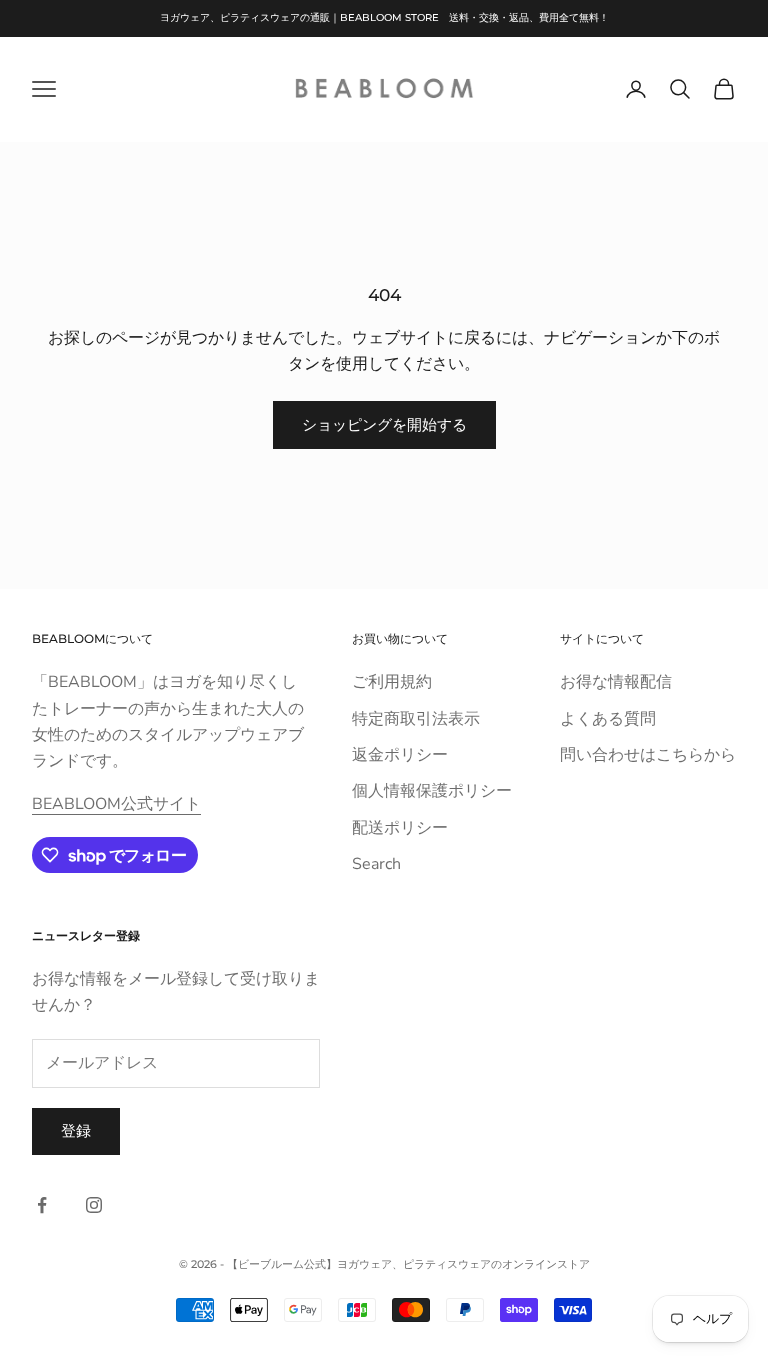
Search (376, 864)
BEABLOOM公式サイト (116, 804)
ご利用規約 (392, 682)
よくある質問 (608, 719)
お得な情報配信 (616, 682)
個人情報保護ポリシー (432, 791)
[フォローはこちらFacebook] (42, 1205)
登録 (76, 1131)
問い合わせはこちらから (648, 755)
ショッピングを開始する (384, 425)
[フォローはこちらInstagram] (94, 1205)
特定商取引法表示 (416, 719)
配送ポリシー (400, 828)
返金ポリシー (400, 755)
